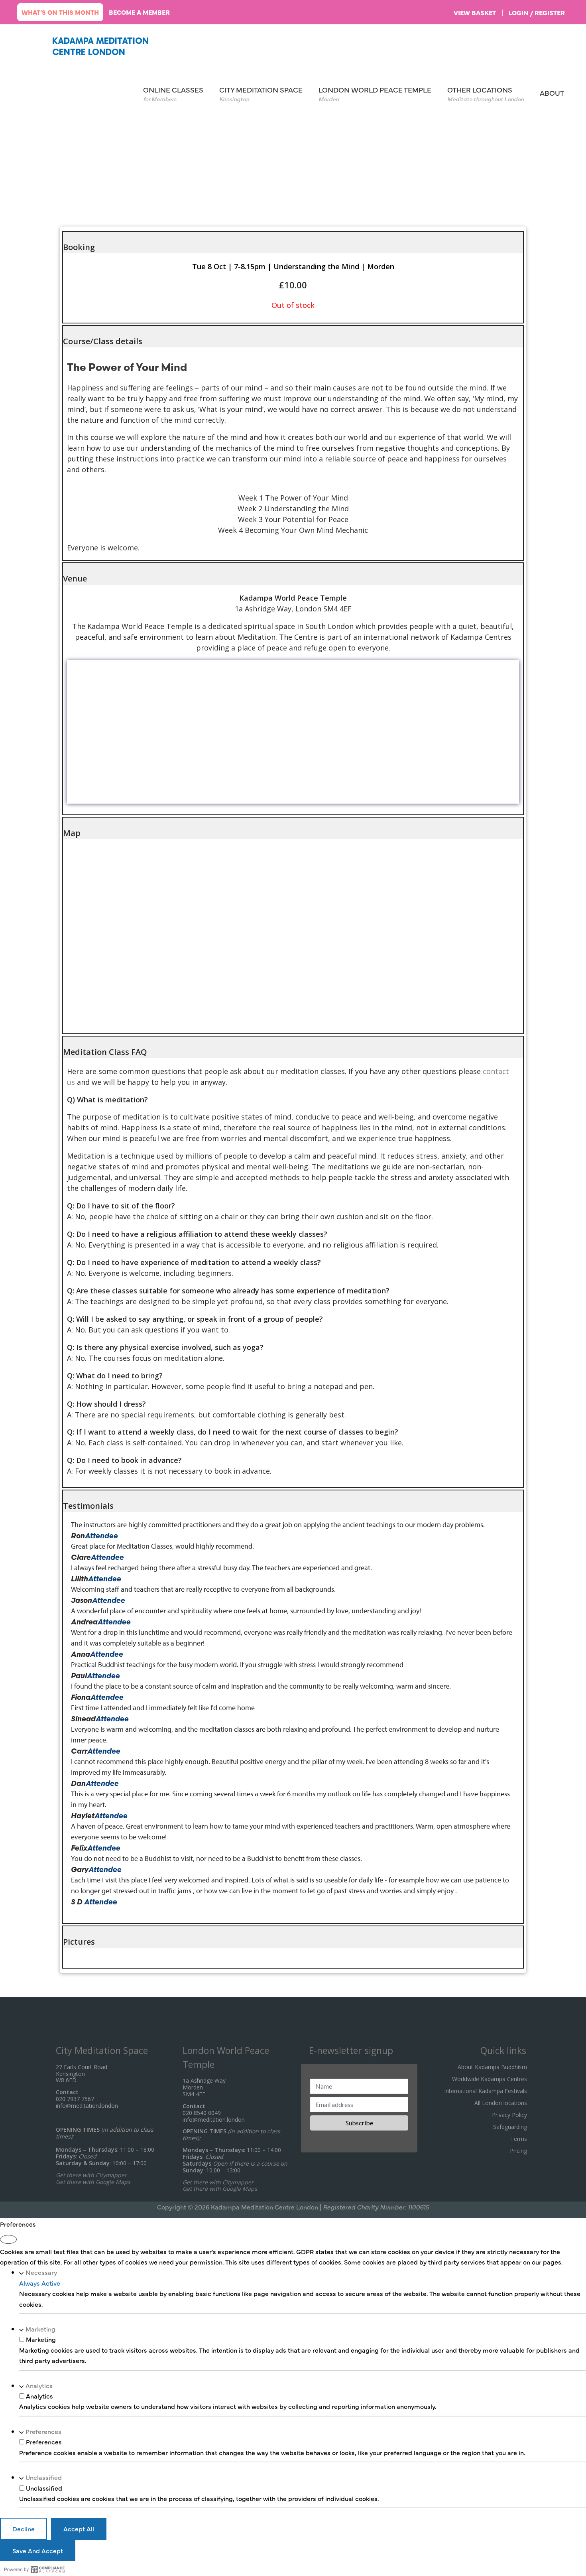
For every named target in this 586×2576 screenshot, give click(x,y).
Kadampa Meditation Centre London (100, 46)
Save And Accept (38, 2550)
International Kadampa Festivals (486, 2091)
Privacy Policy (509, 2115)
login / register (537, 12)
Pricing (518, 2151)
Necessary (41, 2272)
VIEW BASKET (475, 12)
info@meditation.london (87, 2106)
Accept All (79, 2529)
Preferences (43, 2431)
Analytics (39, 2385)
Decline (24, 2529)
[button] (293, 242)
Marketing (40, 2329)
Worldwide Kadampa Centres (490, 2079)
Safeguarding (510, 2127)
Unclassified (44, 2477)
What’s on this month (60, 12)
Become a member (139, 12)
